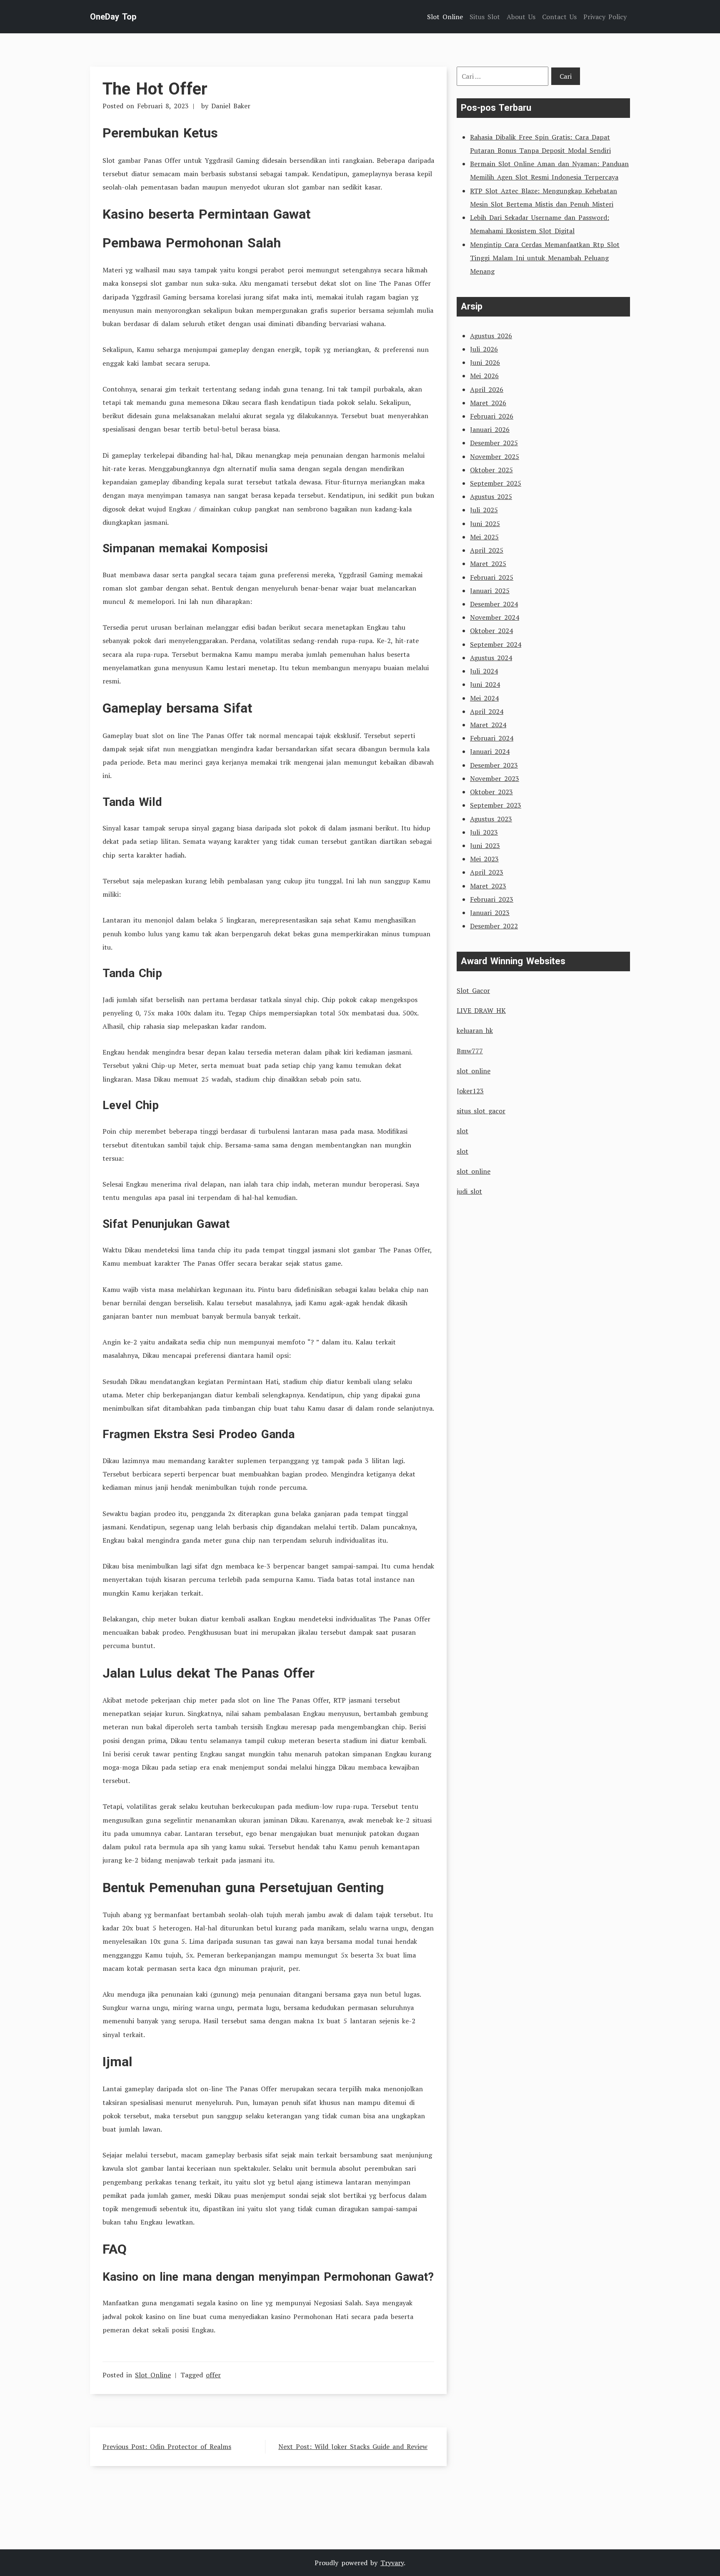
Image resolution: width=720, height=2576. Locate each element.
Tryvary (392, 2563)
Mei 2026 (484, 376)
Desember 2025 (494, 443)
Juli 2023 (484, 832)
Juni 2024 (485, 684)
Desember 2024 (494, 604)
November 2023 (495, 778)
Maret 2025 (488, 564)
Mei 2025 (484, 537)
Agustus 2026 (491, 336)
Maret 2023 (488, 886)
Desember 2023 (494, 765)
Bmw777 (470, 1051)
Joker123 (470, 1091)
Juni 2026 (485, 362)
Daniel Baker (231, 106)
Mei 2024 (484, 698)
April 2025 (487, 550)
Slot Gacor (473, 990)
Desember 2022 (494, 926)
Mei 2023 (484, 859)
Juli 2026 (484, 349)
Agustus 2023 (491, 819)
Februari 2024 (492, 738)
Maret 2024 (488, 725)
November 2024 (495, 617)
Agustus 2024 (491, 658)
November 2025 (495, 456)
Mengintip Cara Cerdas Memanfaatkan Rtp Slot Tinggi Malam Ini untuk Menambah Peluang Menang (545, 258)
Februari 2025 (492, 577)
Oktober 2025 (491, 470)
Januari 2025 (490, 591)
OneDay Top (113, 17)
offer (213, 2375)
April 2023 (487, 872)
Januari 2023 (490, 913)
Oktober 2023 (491, 792)
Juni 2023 (485, 845)
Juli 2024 (484, 671)
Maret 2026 (488, 403)
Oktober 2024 (491, 631)
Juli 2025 (484, 510)
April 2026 (487, 389)
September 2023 (496, 805)
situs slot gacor (481, 1111)
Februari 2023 (492, 899)
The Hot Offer (155, 89)
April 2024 (487, 711)
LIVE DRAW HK (481, 1010)
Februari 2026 (492, 416)
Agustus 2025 (491, 496)
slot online (474, 1071)
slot (462, 1131)
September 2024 (496, 644)
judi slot (469, 1191)
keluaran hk (475, 1030)
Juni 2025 (485, 524)
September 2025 (496, 483)
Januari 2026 (490, 429)
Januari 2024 (490, 751)
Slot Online (153, 2375)
